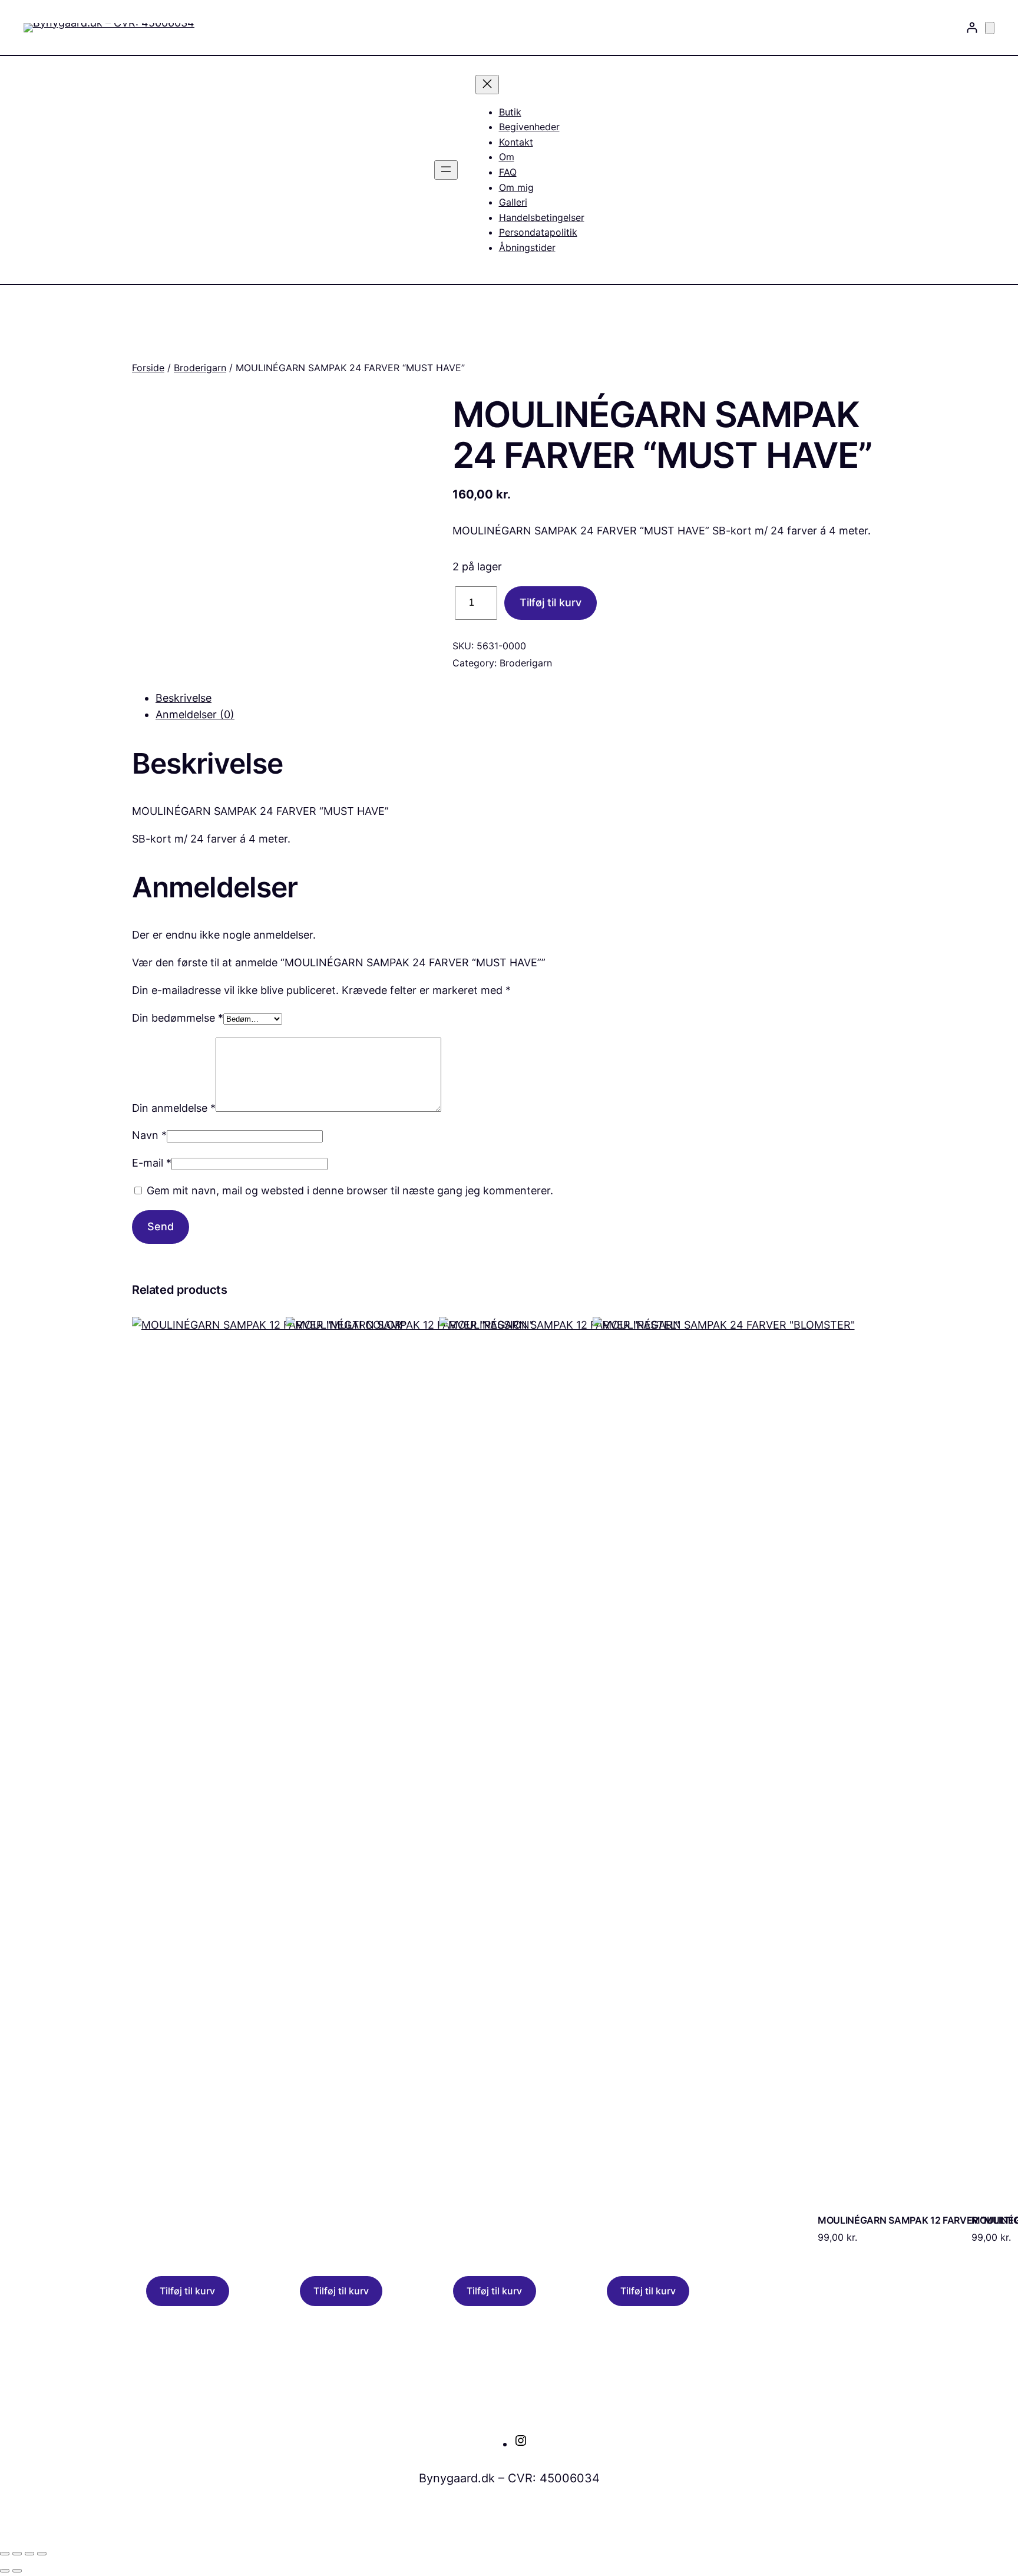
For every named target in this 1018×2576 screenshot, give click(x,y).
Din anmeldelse (174, 1108)
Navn (149, 1135)
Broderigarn (200, 368)
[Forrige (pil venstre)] (5, 2571)
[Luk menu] (487, 85)
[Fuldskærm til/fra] (17, 2554)
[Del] (29, 2554)
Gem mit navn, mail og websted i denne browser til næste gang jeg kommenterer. (350, 1190)
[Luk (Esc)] (42, 2554)
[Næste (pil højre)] (17, 2571)
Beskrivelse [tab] (184, 698)
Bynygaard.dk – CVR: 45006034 (509, 2478)
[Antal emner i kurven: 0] (990, 28)
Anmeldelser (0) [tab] (195, 714)
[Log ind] (972, 27)
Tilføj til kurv (551, 602)
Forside (148, 368)
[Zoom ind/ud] (5, 2554)
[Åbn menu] (446, 170)
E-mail (152, 1163)
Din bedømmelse (178, 1018)
